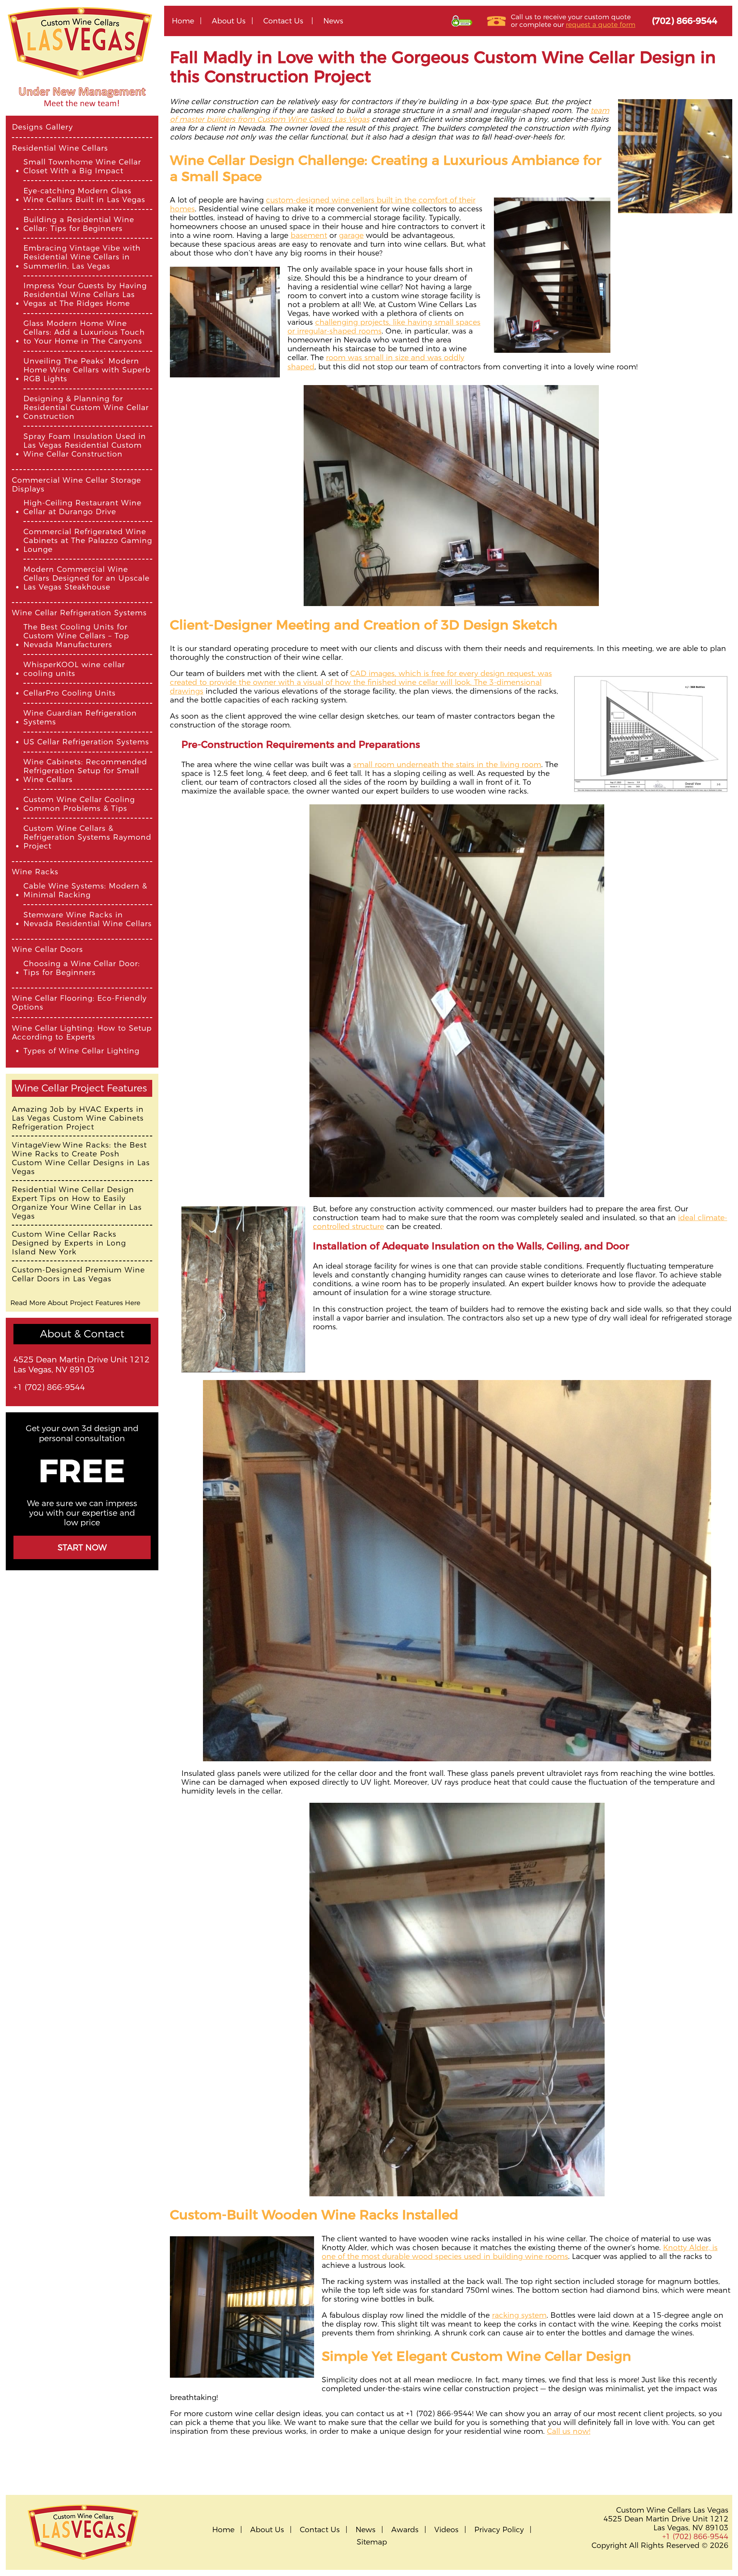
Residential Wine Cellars (60, 148)
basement (309, 235)
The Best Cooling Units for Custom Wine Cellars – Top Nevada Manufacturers (76, 636)
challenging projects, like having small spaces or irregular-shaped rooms (384, 326)
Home (183, 21)
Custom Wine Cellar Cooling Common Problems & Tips (79, 804)
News (333, 21)
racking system (519, 2315)
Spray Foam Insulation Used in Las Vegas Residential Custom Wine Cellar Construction (85, 445)
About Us (229, 21)
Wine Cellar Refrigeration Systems (79, 613)
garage (351, 235)
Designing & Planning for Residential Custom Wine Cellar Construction (86, 408)
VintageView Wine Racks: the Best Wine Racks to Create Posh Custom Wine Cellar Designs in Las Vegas (81, 1158)
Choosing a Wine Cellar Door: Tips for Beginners (82, 968)
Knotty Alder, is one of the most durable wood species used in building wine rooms (520, 2252)
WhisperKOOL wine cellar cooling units (74, 669)
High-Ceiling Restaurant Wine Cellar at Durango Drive (82, 507)
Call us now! (569, 2431)
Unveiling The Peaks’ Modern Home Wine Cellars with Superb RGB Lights (87, 370)
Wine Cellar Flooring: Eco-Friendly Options (79, 1003)
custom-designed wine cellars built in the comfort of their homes (323, 204)
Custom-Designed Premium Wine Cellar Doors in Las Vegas (78, 1274)
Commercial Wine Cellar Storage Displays (76, 485)
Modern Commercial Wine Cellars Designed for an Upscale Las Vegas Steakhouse (86, 578)
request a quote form (601, 24)
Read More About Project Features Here (75, 1303)
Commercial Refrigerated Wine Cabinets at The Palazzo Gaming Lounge (88, 541)
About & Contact (82, 1334)
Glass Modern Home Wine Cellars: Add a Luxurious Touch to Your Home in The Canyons (84, 332)
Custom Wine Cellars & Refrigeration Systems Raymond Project (87, 837)
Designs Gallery (42, 127)
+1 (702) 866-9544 (49, 1387)
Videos (446, 2530)
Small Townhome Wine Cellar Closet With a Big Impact (82, 166)
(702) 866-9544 (685, 21)
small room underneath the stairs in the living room (447, 764)
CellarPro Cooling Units (70, 693)
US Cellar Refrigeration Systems (86, 742)
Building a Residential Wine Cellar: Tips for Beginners (79, 224)
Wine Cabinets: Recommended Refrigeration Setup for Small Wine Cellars (85, 771)
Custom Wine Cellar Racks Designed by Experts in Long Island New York (69, 1243)
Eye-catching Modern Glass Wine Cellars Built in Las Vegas (84, 195)
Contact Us (283, 21)
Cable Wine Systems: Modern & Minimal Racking (85, 890)
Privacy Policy (499, 2530)
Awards (405, 2530)
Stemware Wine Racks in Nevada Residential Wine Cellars (88, 919)
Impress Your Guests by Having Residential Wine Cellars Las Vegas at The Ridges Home (85, 295)
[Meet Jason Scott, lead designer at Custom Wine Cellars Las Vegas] (82, 112)
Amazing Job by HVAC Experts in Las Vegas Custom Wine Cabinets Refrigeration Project (78, 1118)
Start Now (82, 1547)
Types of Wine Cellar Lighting (81, 1051)
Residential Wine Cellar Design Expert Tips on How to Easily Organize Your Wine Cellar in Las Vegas (77, 1203)
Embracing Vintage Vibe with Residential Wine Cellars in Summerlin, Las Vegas (82, 257)
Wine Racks (35, 872)
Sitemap (372, 2542)
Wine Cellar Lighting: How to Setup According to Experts (82, 1033)
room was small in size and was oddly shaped (376, 362)
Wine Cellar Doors (47, 949)
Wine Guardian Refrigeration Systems (80, 717)
